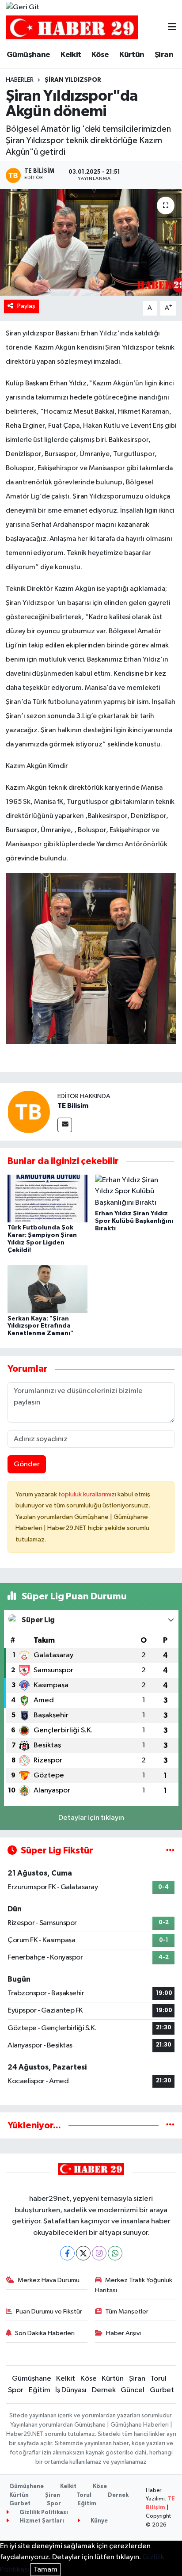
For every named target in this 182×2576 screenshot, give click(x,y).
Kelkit (71, 55)
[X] (83, 2253)
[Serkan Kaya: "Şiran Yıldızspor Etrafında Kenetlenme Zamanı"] (47, 1289)
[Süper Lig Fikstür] (170, 1851)
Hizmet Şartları (41, 2521)
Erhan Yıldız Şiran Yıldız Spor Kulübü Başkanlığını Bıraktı (134, 1221)
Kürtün (132, 55)
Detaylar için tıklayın (91, 1818)
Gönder (27, 1464)
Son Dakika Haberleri (45, 2333)
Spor (16, 2390)
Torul (158, 2379)
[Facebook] (67, 2253)
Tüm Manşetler (127, 2312)
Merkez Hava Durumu (49, 2280)
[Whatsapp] (115, 2253)
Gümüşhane (28, 55)
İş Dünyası (71, 2390)
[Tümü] (170, 2125)
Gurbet (162, 2390)
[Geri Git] (23, 8)
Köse (100, 55)
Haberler (20, 80)
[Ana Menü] (172, 28)
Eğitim (40, 2390)
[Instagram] (99, 2253)
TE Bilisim (73, 1106)
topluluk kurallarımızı (88, 1494)
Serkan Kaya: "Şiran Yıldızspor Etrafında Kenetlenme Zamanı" (40, 1326)
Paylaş (26, 306)
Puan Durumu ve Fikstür (49, 2312)
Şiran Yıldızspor (73, 80)
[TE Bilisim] (29, 1112)
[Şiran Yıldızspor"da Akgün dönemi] (91, 242)
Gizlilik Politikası (43, 2513)
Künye (99, 2521)
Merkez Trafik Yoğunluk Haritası (134, 2285)
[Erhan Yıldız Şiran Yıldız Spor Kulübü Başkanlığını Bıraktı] (135, 1191)
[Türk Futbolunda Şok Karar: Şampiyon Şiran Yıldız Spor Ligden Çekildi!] (47, 1198)
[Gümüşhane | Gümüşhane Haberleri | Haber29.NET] (72, 28)
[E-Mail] (65, 1125)
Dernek (104, 2390)
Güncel (133, 2390)
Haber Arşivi (123, 2333)
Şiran (164, 55)
